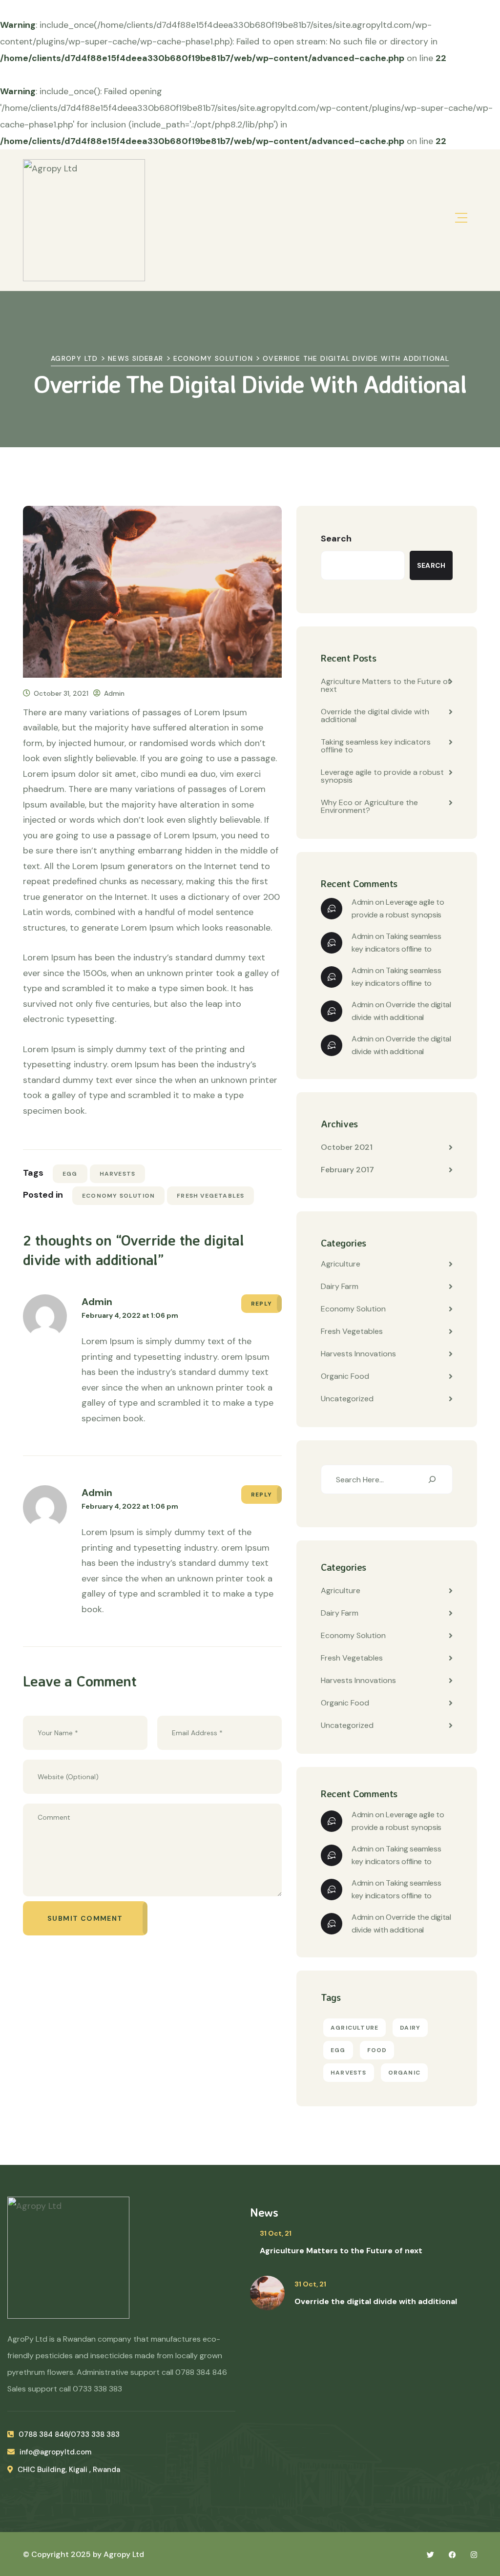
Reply (261, 1304)
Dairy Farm (340, 1286)
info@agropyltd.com (55, 2452)
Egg (70, 1174)
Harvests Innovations (358, 1354)
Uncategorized (347, 1399)
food (377, 2050)
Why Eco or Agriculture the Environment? (369, 806)
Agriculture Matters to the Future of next (385, 685)
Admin (114, 693)
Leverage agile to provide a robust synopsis (382, 776)
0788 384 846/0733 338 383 (69, 2434)
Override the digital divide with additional (375, 716)
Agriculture (341, 1264)
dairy (410, 2028)
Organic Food (345, 1376)
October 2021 (347, 1147)
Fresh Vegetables (210, 1196)
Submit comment (85, 1918)
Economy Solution (118, 1196)
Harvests (118, 1174)
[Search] (432, 1479)
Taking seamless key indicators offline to (376, 746)
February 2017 (347, 1170)
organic (404, 2073)
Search (336, 539)
